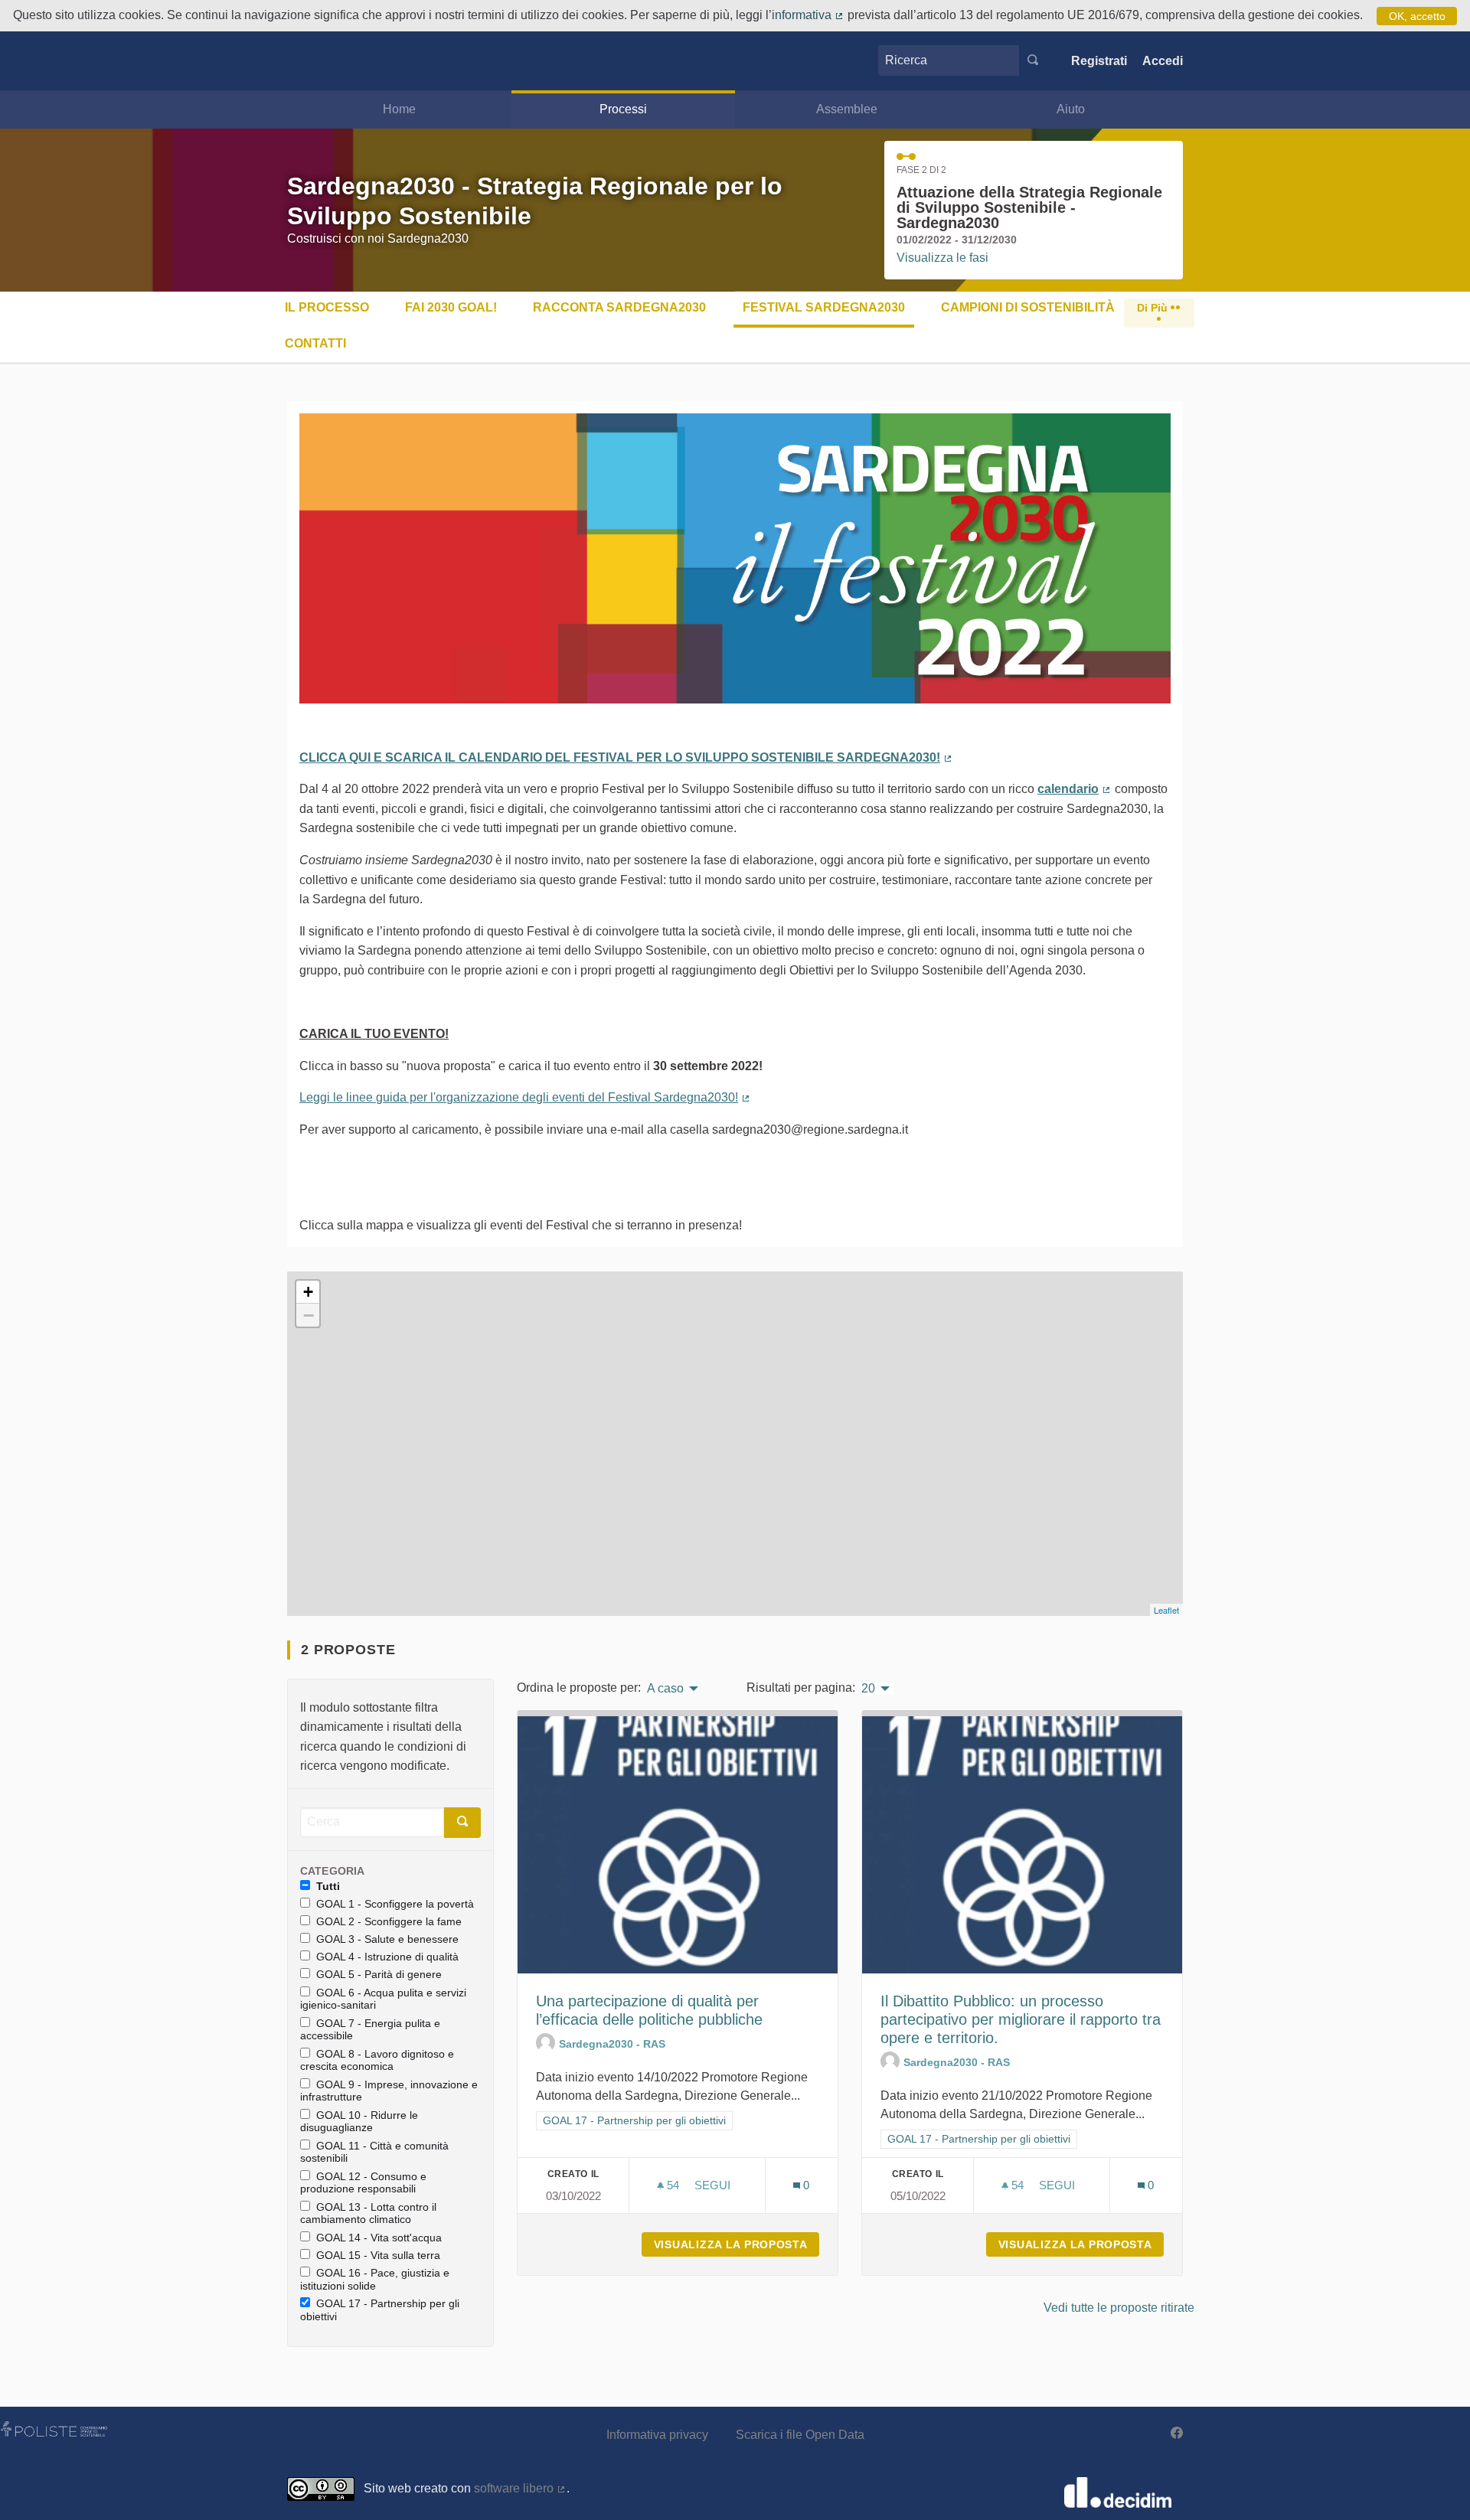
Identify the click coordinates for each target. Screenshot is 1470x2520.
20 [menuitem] (868, 1689)
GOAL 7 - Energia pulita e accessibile (370, 2030)
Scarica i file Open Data (800, 2435)
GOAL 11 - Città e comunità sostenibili (374, 2152)
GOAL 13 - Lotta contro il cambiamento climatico (368, 2213)
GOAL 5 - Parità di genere (379, 1974)
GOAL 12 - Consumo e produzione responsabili (363, 2183)
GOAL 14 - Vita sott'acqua (379, 2238)
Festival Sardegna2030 (824, 307)
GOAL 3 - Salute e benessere (387, 1939)
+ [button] (308, 1292)
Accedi (1163, 61)
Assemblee (847, 109)
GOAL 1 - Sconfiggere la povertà (395, 1904)
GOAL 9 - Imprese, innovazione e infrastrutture (389, 2091)
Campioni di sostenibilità (1028, 307)
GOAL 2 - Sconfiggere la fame (389, 1921)
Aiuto (1071, 109)
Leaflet (1166, 1610)
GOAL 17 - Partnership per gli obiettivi (380, 2310)
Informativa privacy (657, 2435)
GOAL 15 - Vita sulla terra (378, 2255)
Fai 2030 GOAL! (451, 307)
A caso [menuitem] (665, 1689)
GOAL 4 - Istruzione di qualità (387, 1957)
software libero (520, 2488)
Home (399, 109)
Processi (623, 109)
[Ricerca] (1033, 60)
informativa (808, 15)
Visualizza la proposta (737, 2244)
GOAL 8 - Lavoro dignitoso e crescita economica (377, 2060)
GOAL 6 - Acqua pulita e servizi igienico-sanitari (383, 1999)
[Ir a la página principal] (310, 61)
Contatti (315, 343)
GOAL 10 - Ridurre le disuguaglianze (359, 2122)
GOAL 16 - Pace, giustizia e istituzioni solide (375, 2279)
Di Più (1154, 308)
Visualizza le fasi (942, 258)
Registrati (1099, 61)
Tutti (328, 1886)
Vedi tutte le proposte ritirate (1119, 2308)
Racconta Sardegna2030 (619, 307)
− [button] (309, 1315)
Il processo (327, 307)
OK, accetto (1417, 16)
